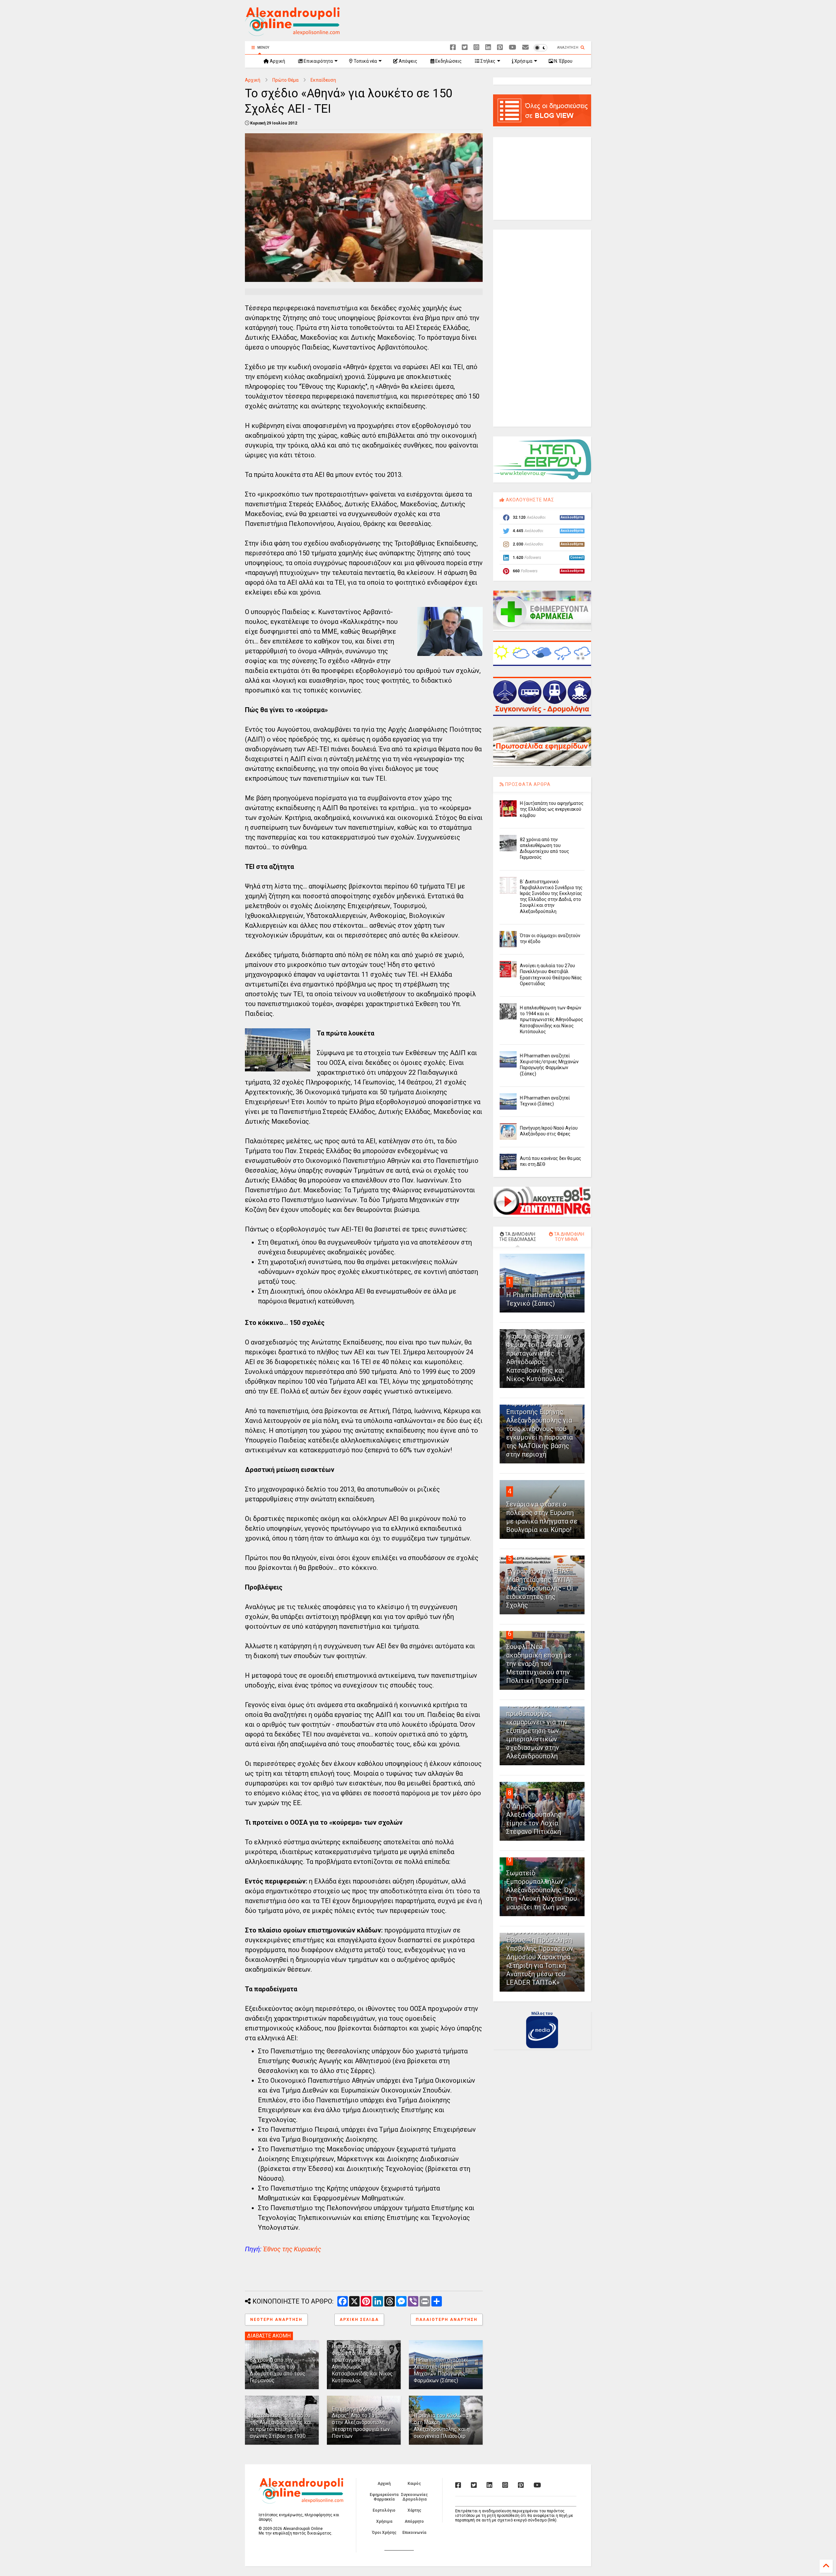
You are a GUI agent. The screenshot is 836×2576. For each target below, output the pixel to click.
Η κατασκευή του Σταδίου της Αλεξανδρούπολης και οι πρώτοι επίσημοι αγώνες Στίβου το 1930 (281, 2426)
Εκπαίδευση (323, 80)
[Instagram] (476, 48)
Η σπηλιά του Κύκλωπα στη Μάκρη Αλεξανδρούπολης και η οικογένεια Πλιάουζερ (442, 2426)
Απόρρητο (414, 2521)
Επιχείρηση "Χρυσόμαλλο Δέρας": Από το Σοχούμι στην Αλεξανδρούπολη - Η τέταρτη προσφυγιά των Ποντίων (362, 2422)
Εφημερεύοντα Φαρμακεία (384, 2497)
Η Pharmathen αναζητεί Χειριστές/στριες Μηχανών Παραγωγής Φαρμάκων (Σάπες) (441, 2370)
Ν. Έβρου (563, 61)
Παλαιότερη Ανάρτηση (447, 2320)
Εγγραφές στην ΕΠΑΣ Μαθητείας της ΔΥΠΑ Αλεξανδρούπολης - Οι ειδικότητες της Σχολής (540, 1588)
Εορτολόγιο (384, 2510)
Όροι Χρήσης (384, 2533)
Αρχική (277, 61)
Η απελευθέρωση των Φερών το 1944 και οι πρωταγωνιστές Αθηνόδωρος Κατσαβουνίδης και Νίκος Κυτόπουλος (552, 1020)
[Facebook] (453, 48)
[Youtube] (513, 48)
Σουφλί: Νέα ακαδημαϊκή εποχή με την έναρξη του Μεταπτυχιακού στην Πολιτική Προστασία (539, 1664)
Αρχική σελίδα (359, 2320)
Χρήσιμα (523, 61)
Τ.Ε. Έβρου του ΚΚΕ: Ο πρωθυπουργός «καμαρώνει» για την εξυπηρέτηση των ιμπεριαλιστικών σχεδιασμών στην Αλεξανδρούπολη (539, 1731)
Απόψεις (408, 61)
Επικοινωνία (414, 2533)
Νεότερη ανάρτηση (276, 2320)
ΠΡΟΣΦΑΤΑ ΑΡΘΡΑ (527, 784)
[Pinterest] (500, 48)
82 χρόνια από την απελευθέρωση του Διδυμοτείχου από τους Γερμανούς (278, 2370)
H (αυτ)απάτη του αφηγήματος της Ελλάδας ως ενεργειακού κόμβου (552, 809)
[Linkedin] (488, 48)
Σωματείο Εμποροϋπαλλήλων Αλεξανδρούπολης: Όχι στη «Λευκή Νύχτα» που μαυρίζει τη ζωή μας (542, 1890)
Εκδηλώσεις (448, 61)
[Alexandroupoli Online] (292, 33)
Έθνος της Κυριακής (292, 2249)
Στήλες (487, 61)
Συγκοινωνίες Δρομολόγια (414, 2497)
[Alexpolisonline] (525, 48)
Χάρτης (414, 2510)
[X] (465, 48)
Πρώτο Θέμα (285, 80)
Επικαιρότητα (318, 61)
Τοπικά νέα (365, 61)
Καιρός (414, 2484)
